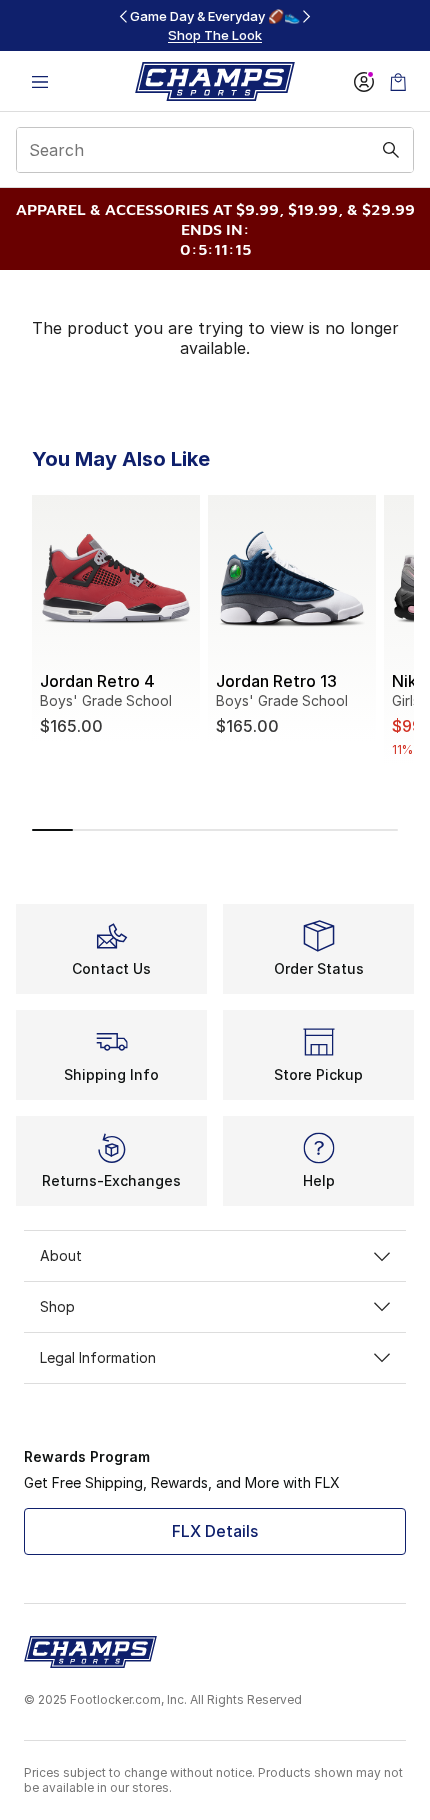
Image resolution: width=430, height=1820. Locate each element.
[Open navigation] (40, 81)
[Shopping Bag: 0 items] (398, 81)
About (61, 1255)
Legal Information (98, 1357)
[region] (215, 25)
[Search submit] (391, 150)
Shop (57, 1306)
